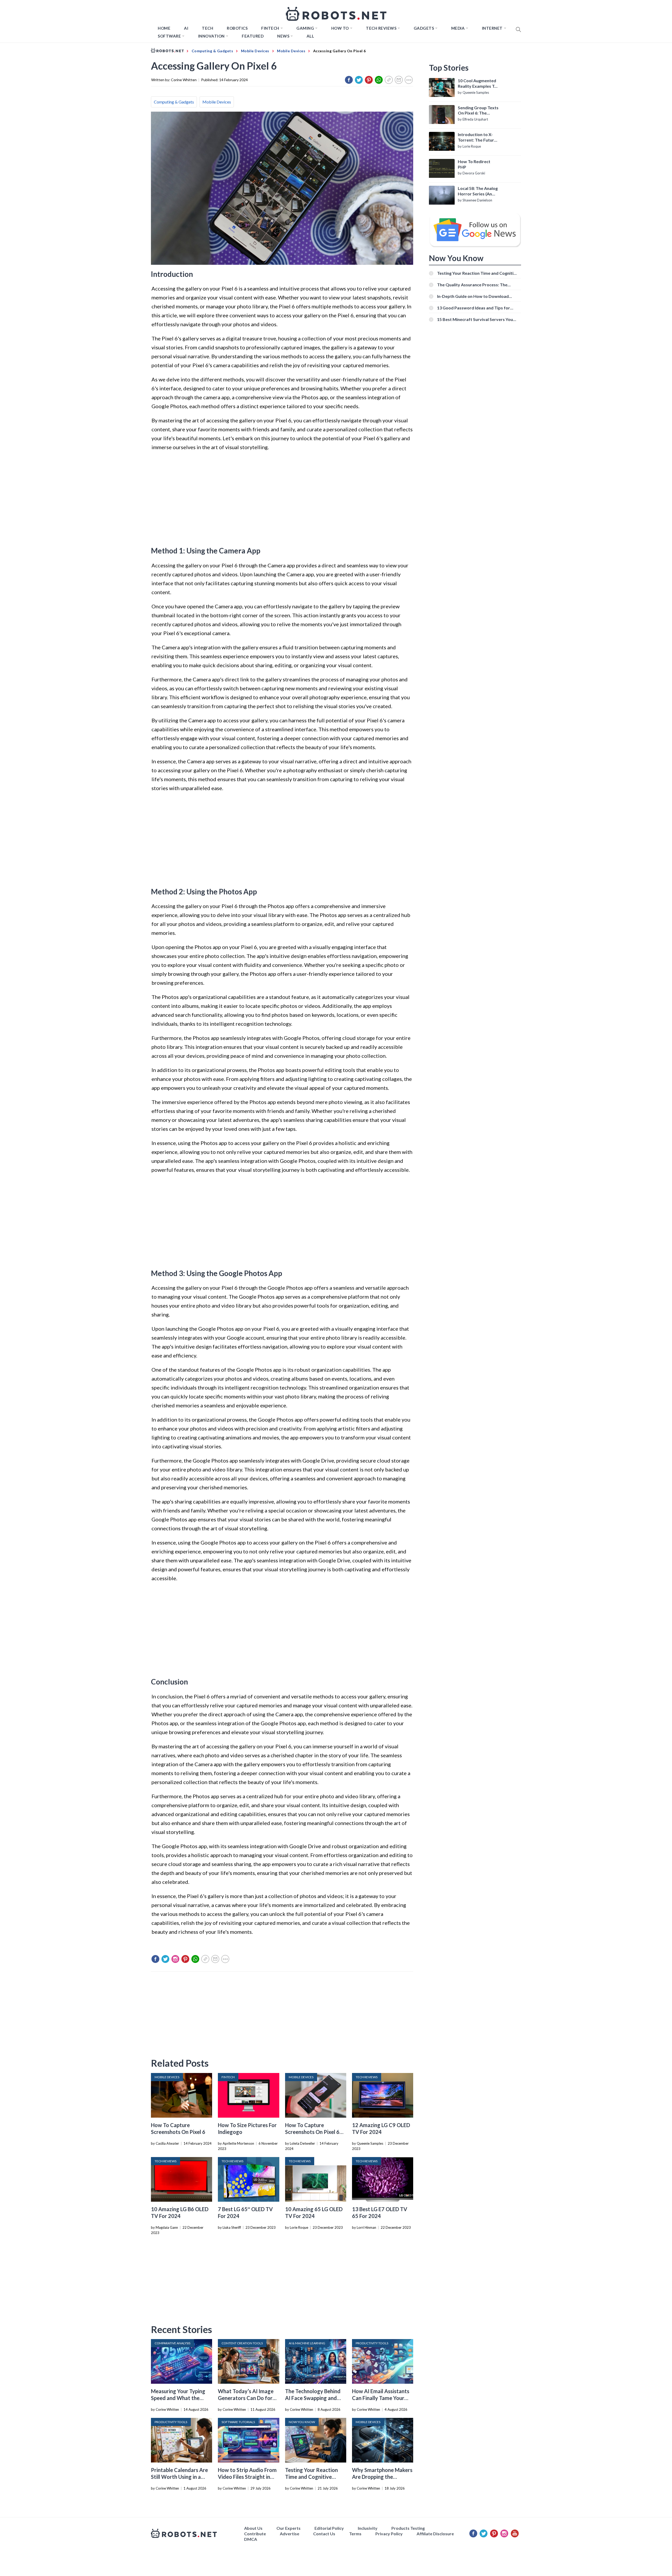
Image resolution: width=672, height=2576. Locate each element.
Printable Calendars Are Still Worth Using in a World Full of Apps (179, 2477)
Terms (355, 2534)
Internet (492, 28)
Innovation (211, 36)
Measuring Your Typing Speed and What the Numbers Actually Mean (179, 2398)
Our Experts (288, 2528)
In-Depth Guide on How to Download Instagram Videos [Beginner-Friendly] (474, 296)
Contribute (255, 2534)
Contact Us (324, 2534)
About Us (253, 2528)
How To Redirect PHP (474, 164)
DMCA (251, 2539)
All (310, 36)
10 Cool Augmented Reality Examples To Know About (477, 84)
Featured (253, 36)
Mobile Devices (217, 102)
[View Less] (409, 80)
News (283, 36)
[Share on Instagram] (175, 1959)
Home (164, 28)
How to (340, 28)
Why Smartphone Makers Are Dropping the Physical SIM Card (382, 2477)
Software (169, 36)
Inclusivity (368, 2528)
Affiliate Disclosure (435, 2534)
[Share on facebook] (349, 80)
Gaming (305, 28)
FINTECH (270, 28)
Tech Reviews (381, 28)
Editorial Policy (329, 2528)
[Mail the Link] (399, 80)
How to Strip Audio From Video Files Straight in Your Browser (247, 2477)
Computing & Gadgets (174, 102)
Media (458, 28)
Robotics (237, 28)
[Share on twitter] (359, 80)
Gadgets (424, 28)
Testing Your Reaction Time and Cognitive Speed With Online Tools (314, 2477)
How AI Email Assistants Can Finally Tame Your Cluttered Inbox (381, 2398)
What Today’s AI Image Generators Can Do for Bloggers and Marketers (246, 2398)
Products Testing (408, 2528)
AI (186, 28)
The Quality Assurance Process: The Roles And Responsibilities (472, 285)
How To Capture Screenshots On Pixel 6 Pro (312, 2132)
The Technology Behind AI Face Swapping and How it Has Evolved (313, 2398)
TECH (208, 28)
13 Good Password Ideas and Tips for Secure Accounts (474, 308)
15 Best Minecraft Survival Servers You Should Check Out (475, 319)
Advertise (290, 2534)
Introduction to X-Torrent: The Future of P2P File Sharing (477, 137)
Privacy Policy (389, 2534)
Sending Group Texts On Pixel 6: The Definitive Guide (478, 111)
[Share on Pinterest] (369, 80)
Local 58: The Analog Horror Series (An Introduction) (478, 191)
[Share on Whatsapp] (379, 80)
